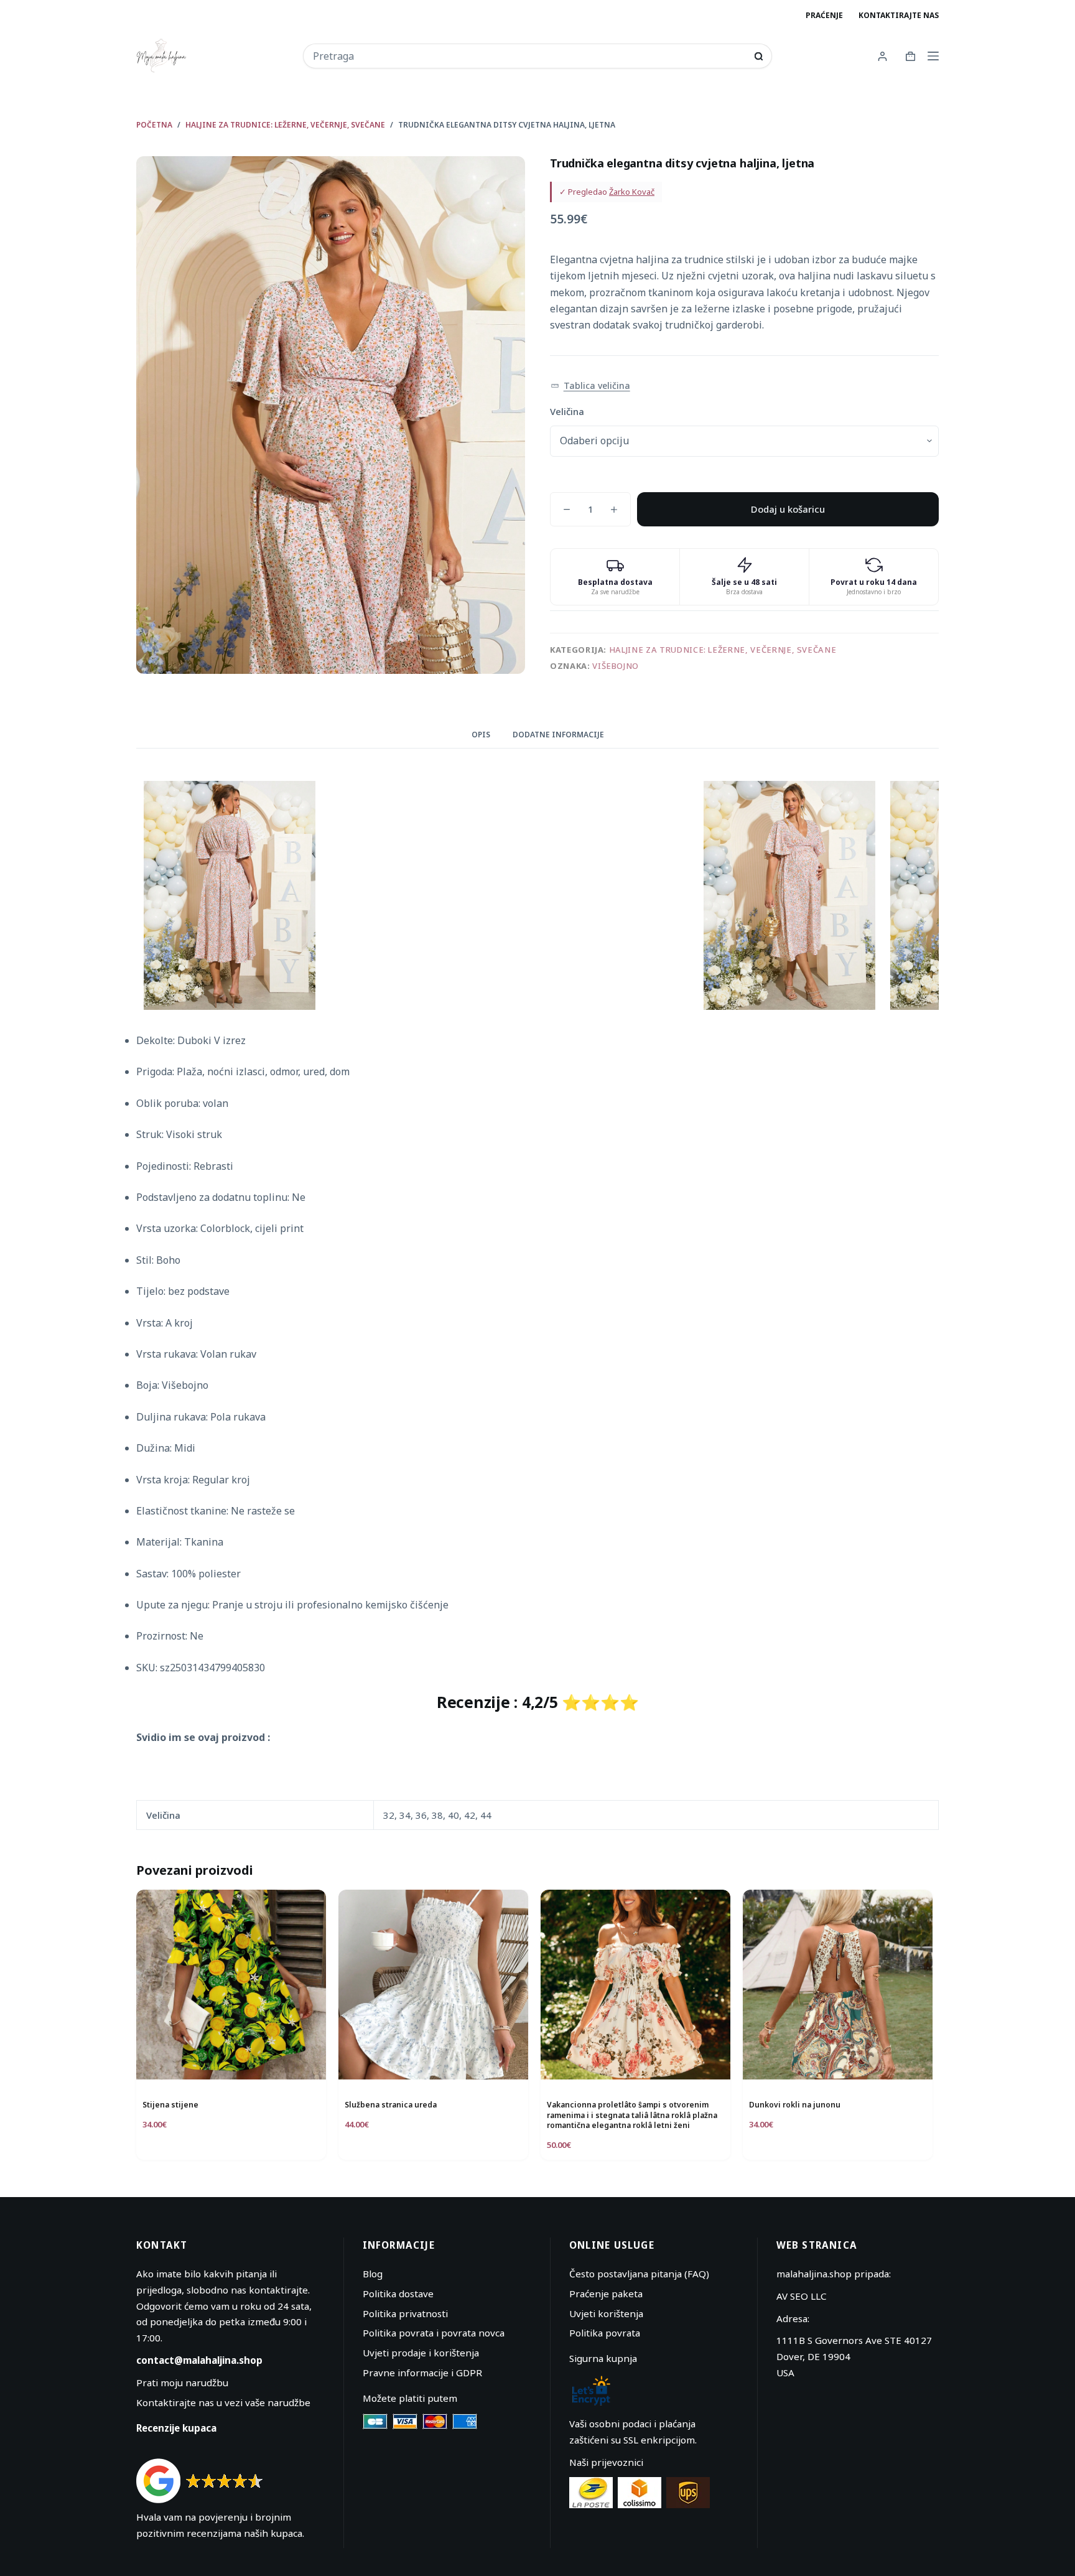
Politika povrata (605, 2333)
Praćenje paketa (606, 2294)
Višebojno (616, 666)
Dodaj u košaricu (788, 509)
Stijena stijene (170, 2105)
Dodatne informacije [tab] (558, 735)
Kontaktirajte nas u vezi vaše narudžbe (223, 2402)
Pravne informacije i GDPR (422, 2373)
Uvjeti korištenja (606, 2313)
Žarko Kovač (632, 192)
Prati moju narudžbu (182, 2382)
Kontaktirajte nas (899, 15)
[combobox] (529, 56)
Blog (373, 2274)
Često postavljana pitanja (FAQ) (639, 2274)
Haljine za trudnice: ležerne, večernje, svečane (723, 650)
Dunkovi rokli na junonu (795, 2105)
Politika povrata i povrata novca (434, 2333)
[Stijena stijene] (231, 1985)
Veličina (567, 411)
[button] (590, 386)
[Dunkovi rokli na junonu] (838, 1985)
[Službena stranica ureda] (433, 1985)
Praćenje (824, 15)
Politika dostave (398, 2294)
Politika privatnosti (405, 2313)
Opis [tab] (481, 735)
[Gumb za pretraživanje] (759, 56)
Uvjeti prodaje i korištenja (421, 2353)
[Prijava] (882, 56)
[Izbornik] (933, 56)
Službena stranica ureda (391, 2105)
